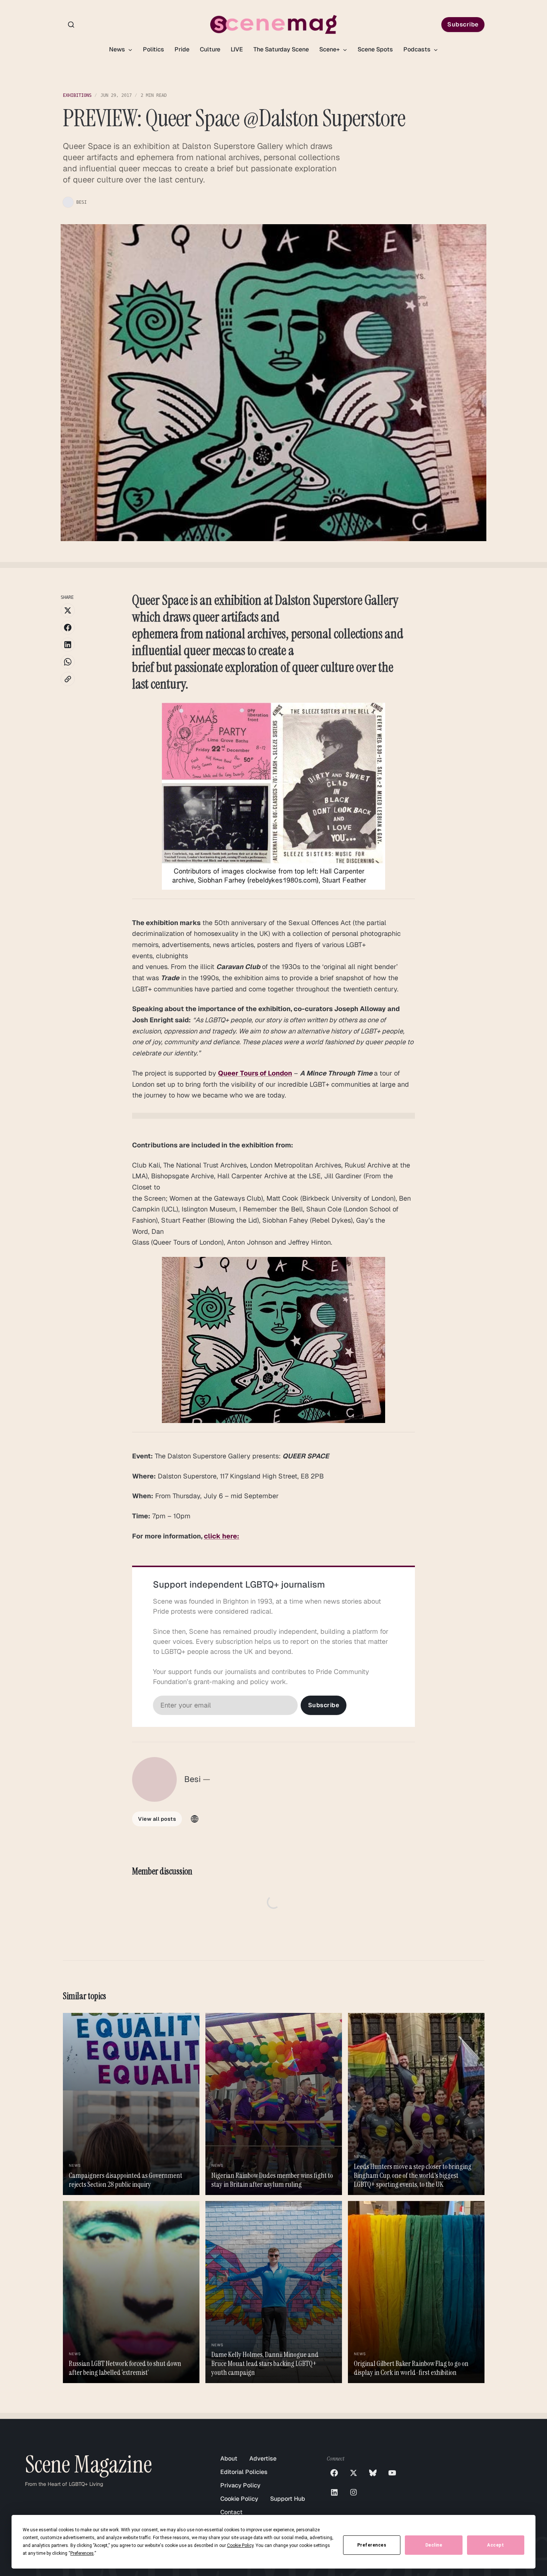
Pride (182, 49)
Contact (231, 2512)
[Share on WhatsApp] (68, 662)
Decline (434, 2545)
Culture (210, 49)
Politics (153, 49)
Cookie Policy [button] (240, 2545)
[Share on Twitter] (68, 610)
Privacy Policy (240, 2485)
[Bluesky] (373, 2473)
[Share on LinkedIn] (68, 645)
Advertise (263, 2459)
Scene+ (330, 49)
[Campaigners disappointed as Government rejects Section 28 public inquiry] (131, 2104)
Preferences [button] (82, 2553)
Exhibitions (77, 95)
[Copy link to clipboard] (68, 679)
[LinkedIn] (334, 2492)
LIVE (237, 49)
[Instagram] (354, 2492)
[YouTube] (392, 2473)
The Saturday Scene (281, 49)
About (229, 2459)
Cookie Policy (239, 2499)
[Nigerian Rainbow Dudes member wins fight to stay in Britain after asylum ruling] (274, 2104)
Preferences (372, 2545)
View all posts (157, 1819)
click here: (222, 1536)
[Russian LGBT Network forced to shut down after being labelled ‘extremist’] (131, 2292)
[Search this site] (71, 25)
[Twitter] (354, 2473)
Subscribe (463, 24)
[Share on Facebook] (68, 628)
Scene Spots (375, 49)
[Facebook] (334, 2473)
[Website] (195, 1819)
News (118, 49)
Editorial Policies (244, 2472)
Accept (495, 2545)
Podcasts (418, 49)
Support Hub (288, 2499)
